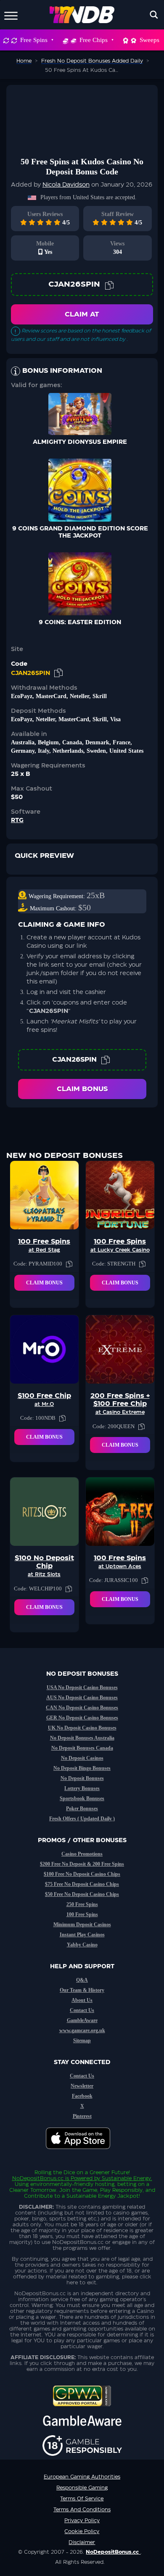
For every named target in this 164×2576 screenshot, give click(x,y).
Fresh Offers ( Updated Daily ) (82, 1819)
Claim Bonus (82, 1089)
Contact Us (82, 2010)
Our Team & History (82, 1990)
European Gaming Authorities (82, 2477)
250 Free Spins (82, 1904)
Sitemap (82, 2041)
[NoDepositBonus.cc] (82, 15)
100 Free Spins (82, 1914)
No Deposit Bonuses (82, 1778)
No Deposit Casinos (82, 1758)
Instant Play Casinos (82, 1935)
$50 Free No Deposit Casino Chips (82, 1894)
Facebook (82, 2096)
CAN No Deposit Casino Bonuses (82, 1708)
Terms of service (82, 2499)
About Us (82, 2000)
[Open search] (154, 15)
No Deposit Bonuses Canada (82, 1748)
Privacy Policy (82, 2521)
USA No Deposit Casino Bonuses (82, 1687)
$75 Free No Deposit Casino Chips (82, 1884)
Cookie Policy (82, 2531)
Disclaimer (82, 2542)
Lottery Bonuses (82, 1788)
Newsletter (82, 2086)
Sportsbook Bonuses (82, 1798)
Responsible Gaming (82, 2488)
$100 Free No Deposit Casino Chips (82, 1874)
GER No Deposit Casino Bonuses (82, 1718)
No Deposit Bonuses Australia (82, 1738)
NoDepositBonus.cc (38, 2178)
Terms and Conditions (82, 2510)
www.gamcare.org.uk (82, 2030)
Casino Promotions (82, 1854)
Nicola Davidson (66, 185)
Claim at (82, 314)
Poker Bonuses (82, 1809)
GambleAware (82, 2020)
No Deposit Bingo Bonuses (82, 1768)
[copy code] (109, 285)
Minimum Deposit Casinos (82, 1925)
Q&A (82, 1980)
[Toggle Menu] (11, 15)
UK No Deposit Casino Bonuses (82, 1728)
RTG (17, 820)
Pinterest (82, 2116)
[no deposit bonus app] (82, 2153)
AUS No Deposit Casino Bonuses (82, 1698)
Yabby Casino (82, 1945)
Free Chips (94, 40)
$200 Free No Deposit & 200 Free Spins (82, 1864)
